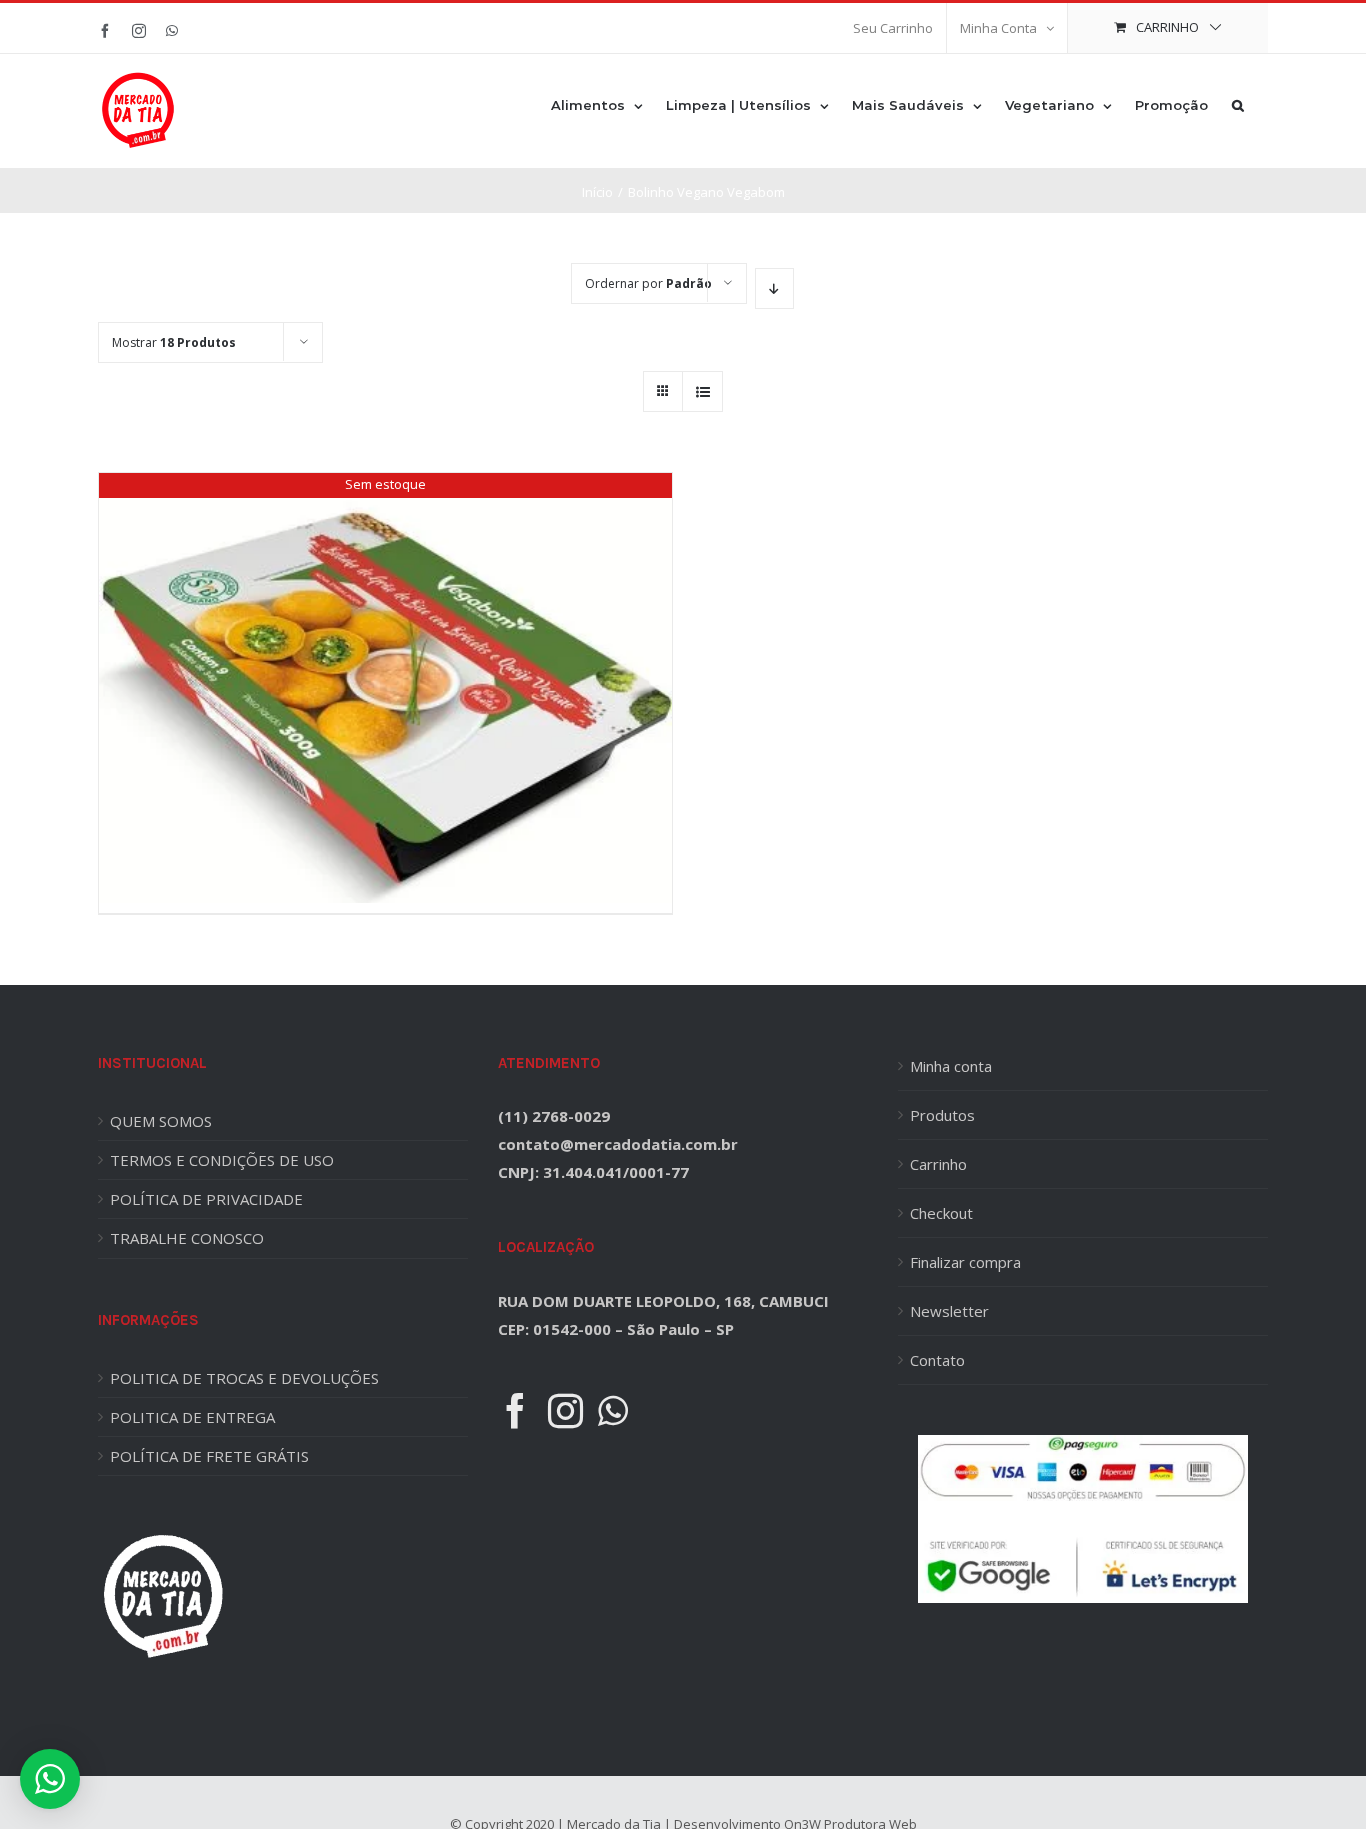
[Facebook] (515, 1410)
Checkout (941, 1213)
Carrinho (938, 1164)
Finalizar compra (965, 1262)
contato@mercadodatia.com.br (618, 1144)
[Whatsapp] (613, 1410)
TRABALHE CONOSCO (187, 1238)
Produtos (942, 1115)
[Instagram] (565, 1410)
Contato (937, 1360)
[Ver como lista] (702, 391)
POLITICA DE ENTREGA (192, 1417)
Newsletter (949, 1311)
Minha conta (951, 1066)
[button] (1238, 104)
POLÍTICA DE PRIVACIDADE (206, 1199)
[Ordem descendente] (774, 288)
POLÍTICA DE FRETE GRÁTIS (209, 1456)
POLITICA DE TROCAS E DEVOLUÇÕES (244, 1378)
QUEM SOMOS (161, 1121)
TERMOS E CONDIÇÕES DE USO (222, 1160)
